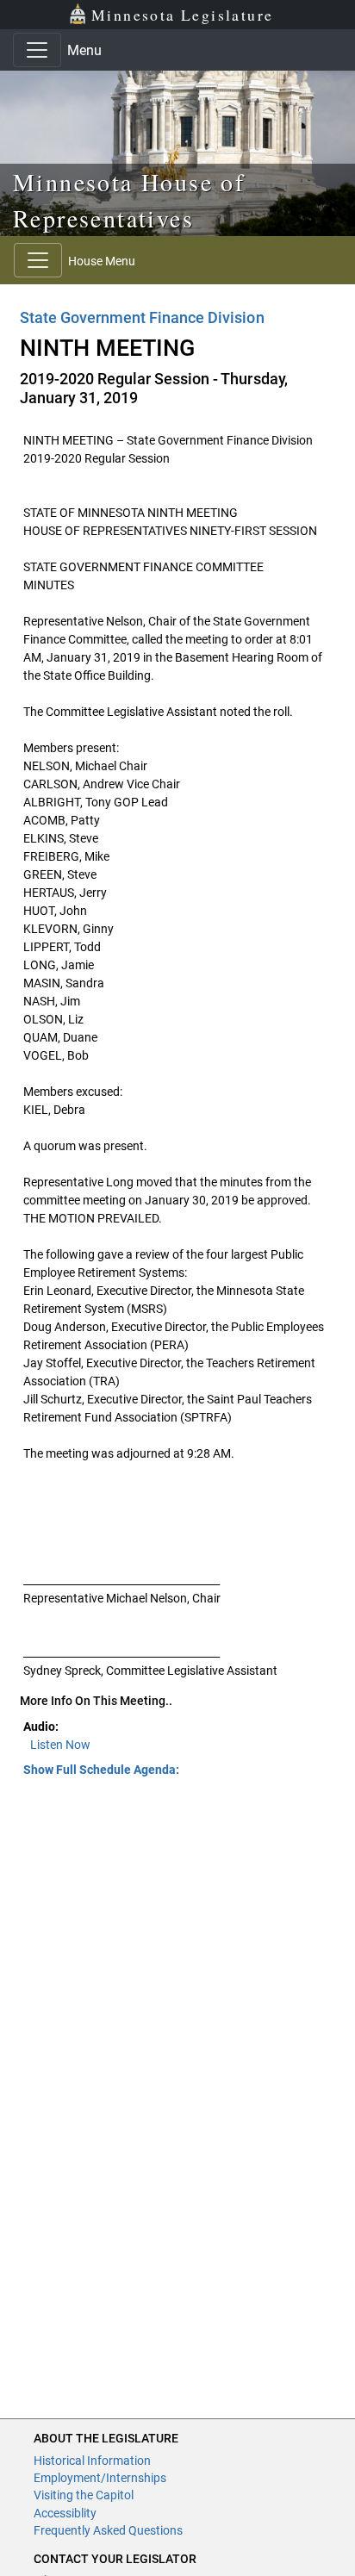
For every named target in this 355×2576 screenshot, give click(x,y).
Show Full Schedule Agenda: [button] (101, 1770)
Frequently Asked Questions (108, 2530)
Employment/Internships (100, 2478)
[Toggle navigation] (37, 50)
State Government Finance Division (142, 317)
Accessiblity (65, 2513)
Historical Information (92, 2461)
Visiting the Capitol (84, 2495)
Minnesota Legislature (182, 15)
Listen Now (60, 1745)
